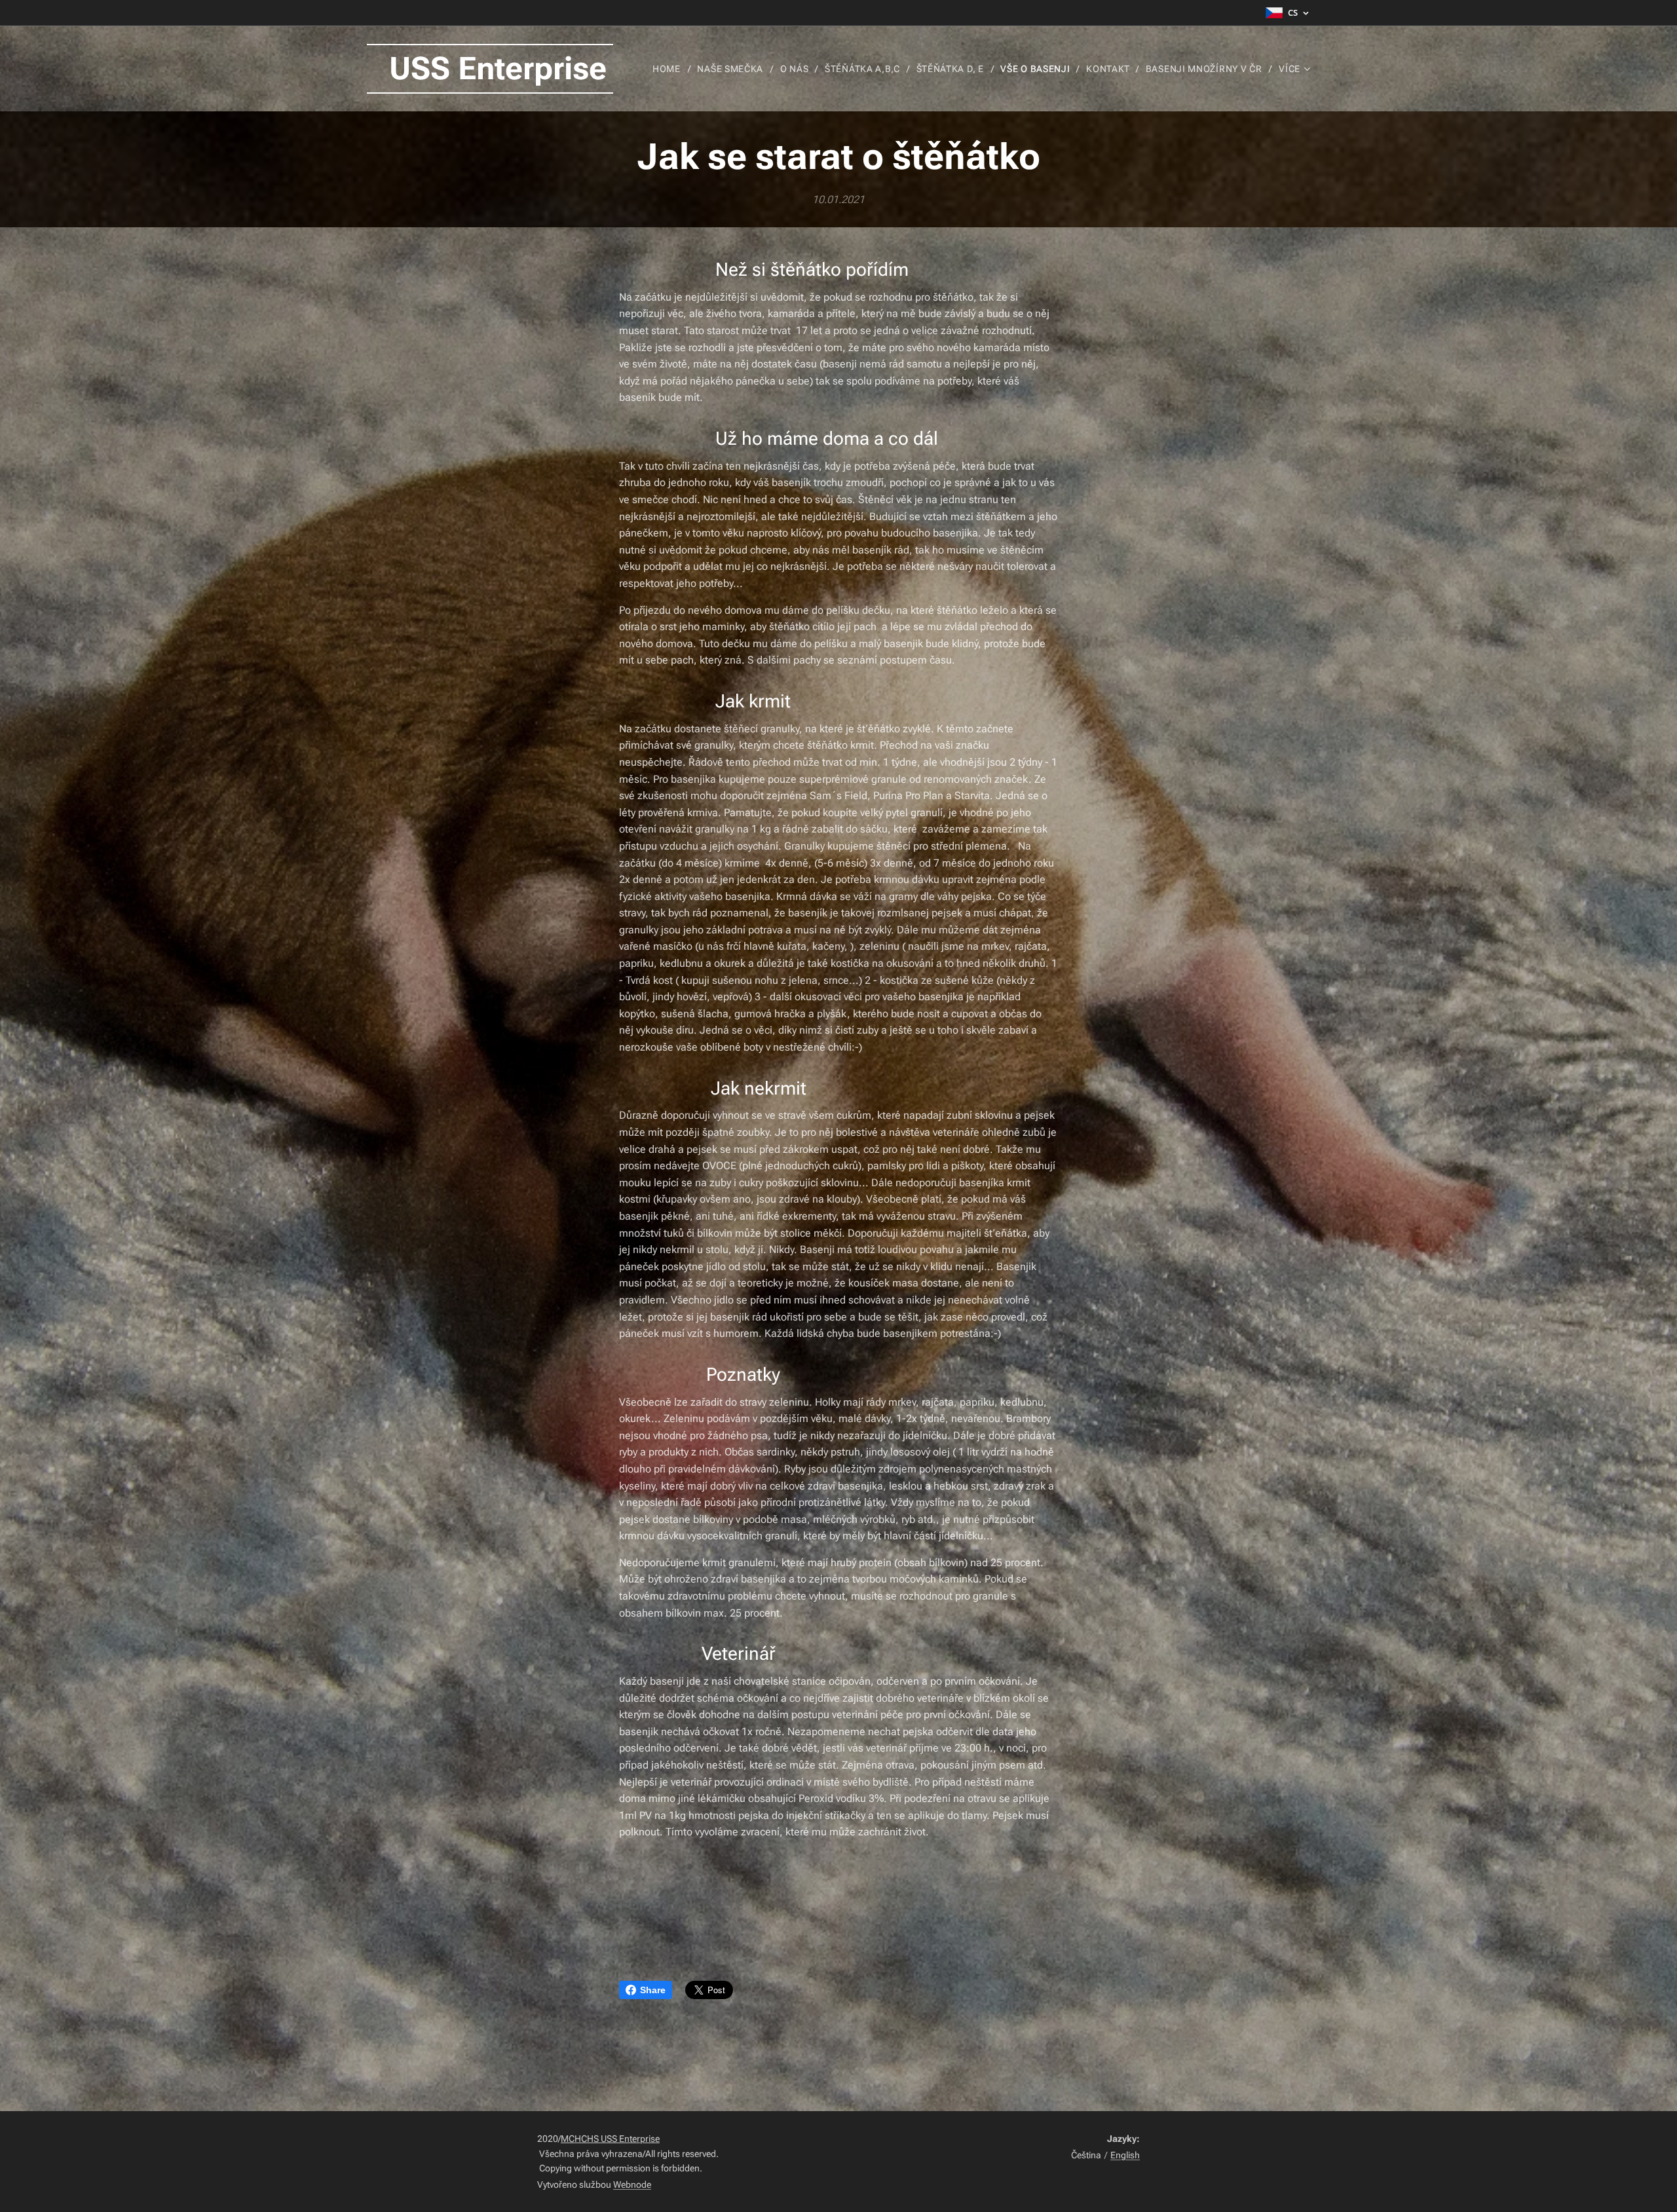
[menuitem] (670, 69)
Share (653, 1990)
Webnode (632, 2184)
